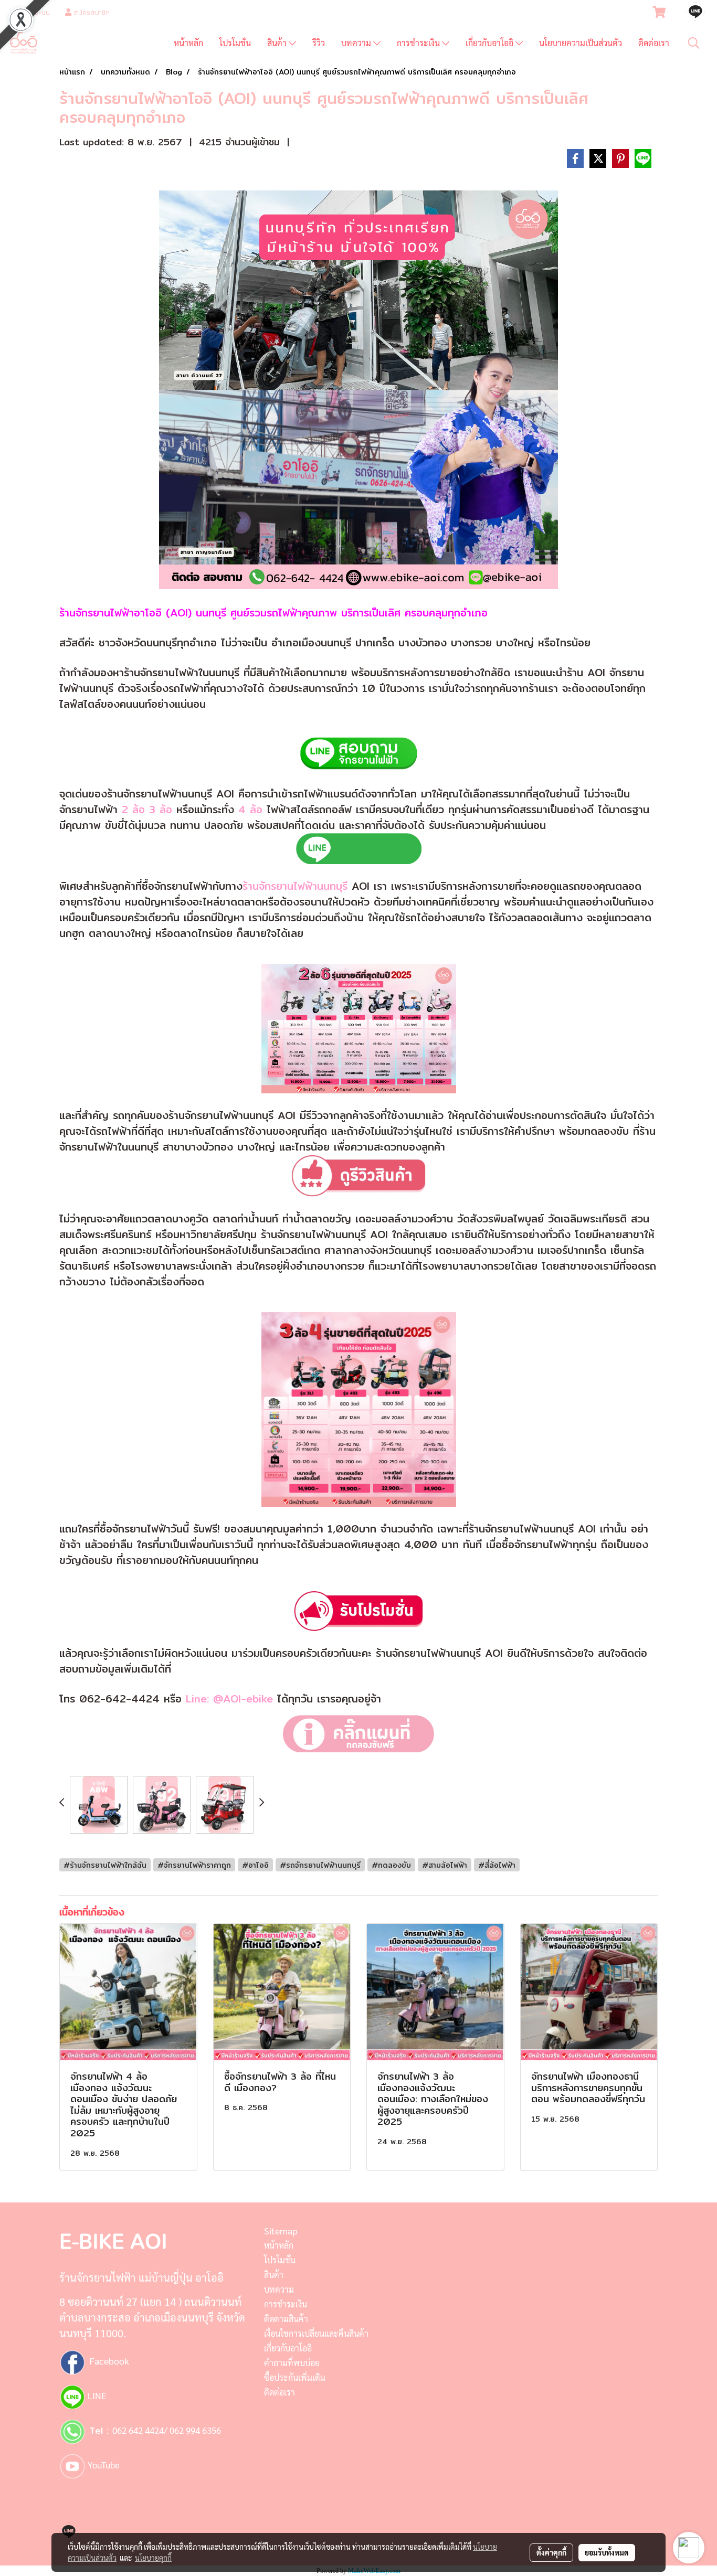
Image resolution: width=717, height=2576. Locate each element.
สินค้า (278, 43)
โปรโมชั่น (235, 43)
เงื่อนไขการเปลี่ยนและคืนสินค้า (316, 2333)
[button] (694, 43)
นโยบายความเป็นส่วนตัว (581, 43)
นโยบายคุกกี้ (153, 2558)
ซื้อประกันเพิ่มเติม (295, 2377)
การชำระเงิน (419, 43)
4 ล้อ (250, 809)
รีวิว (319, 43)
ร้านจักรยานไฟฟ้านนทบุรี (295, 886)
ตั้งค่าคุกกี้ (551, 2552)
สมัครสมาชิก (91, 12)
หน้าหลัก (188, 43)
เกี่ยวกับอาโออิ (491, 43)
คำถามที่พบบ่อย (292, 2363)
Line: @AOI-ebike (229, 1699)
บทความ (357, 43)
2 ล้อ (133, 809)
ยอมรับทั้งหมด (607, 2552)
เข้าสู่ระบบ (35, 12)
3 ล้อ (159, 809)
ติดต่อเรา (654, 43)
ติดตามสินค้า (286, 2319)
